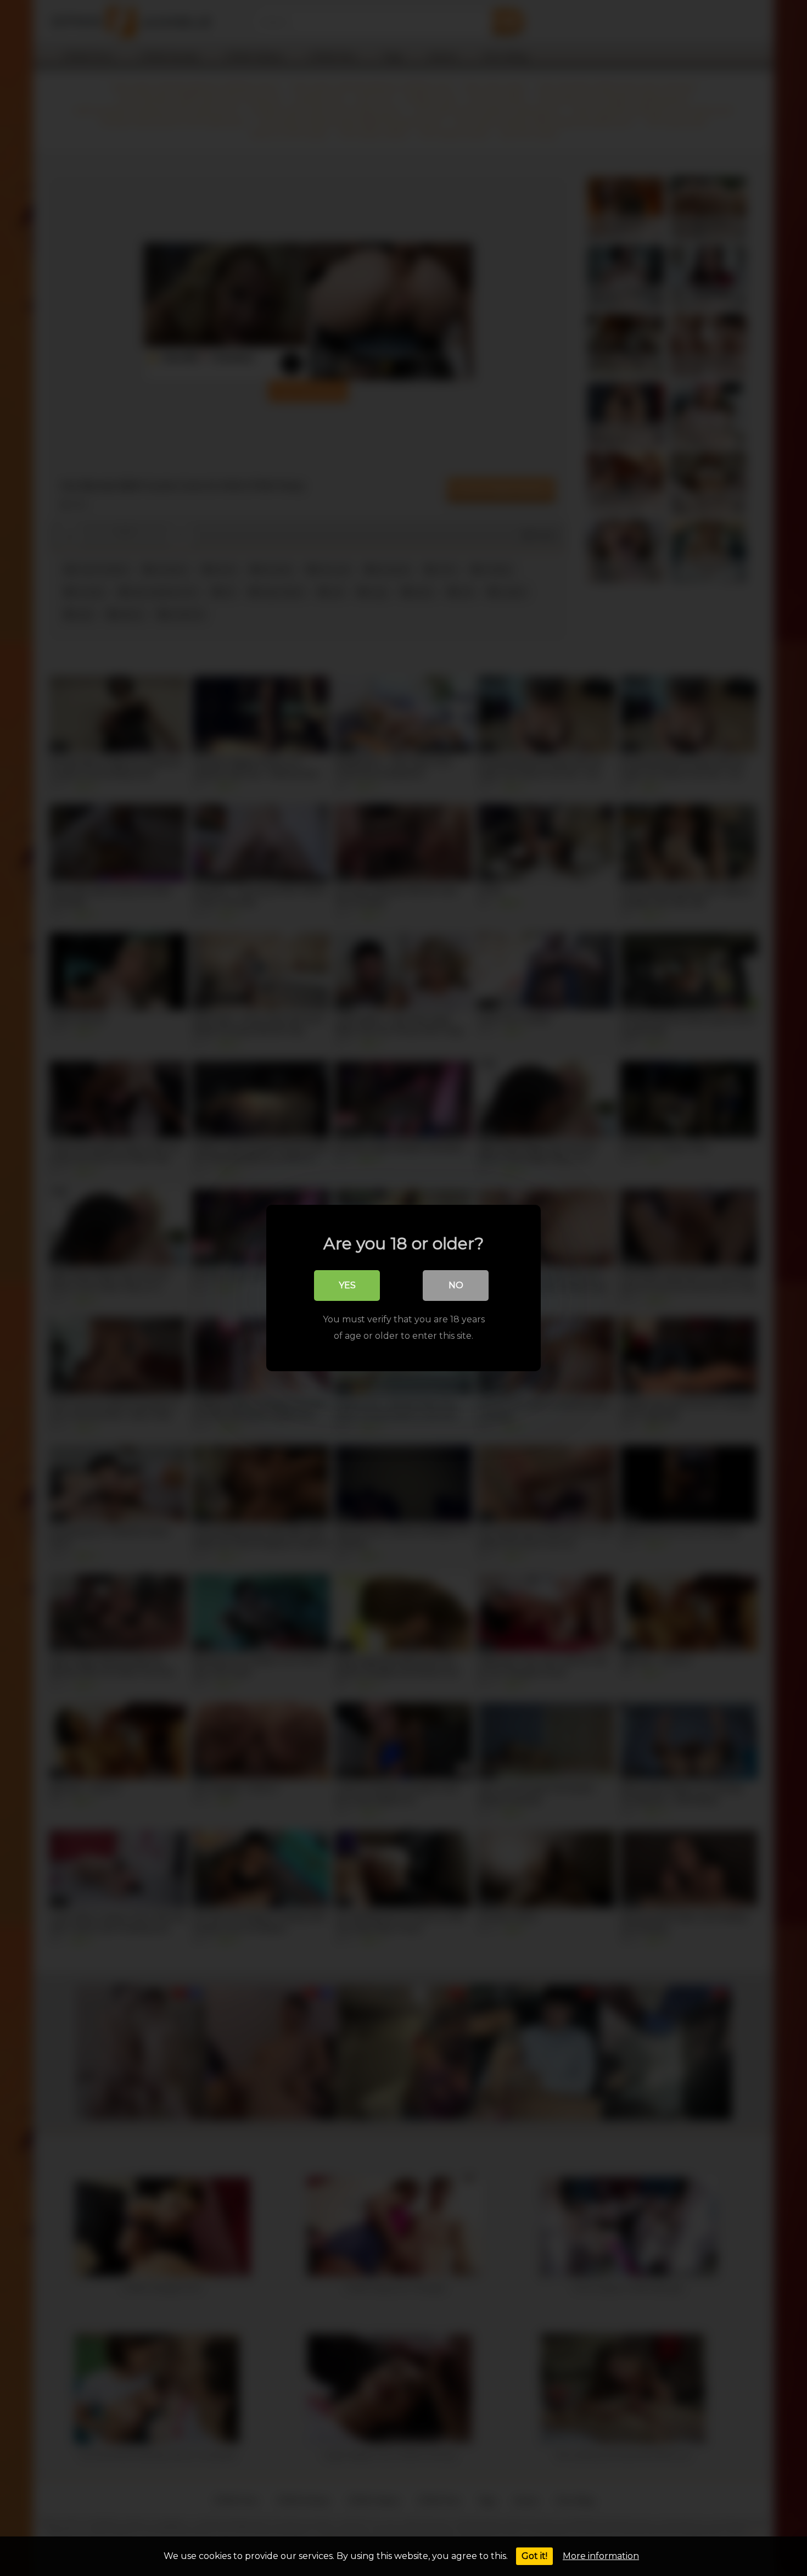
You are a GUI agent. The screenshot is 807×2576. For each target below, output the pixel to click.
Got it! (534, 2556)
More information (601, 2556)
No (456, 1285)
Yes (347, 1285)
